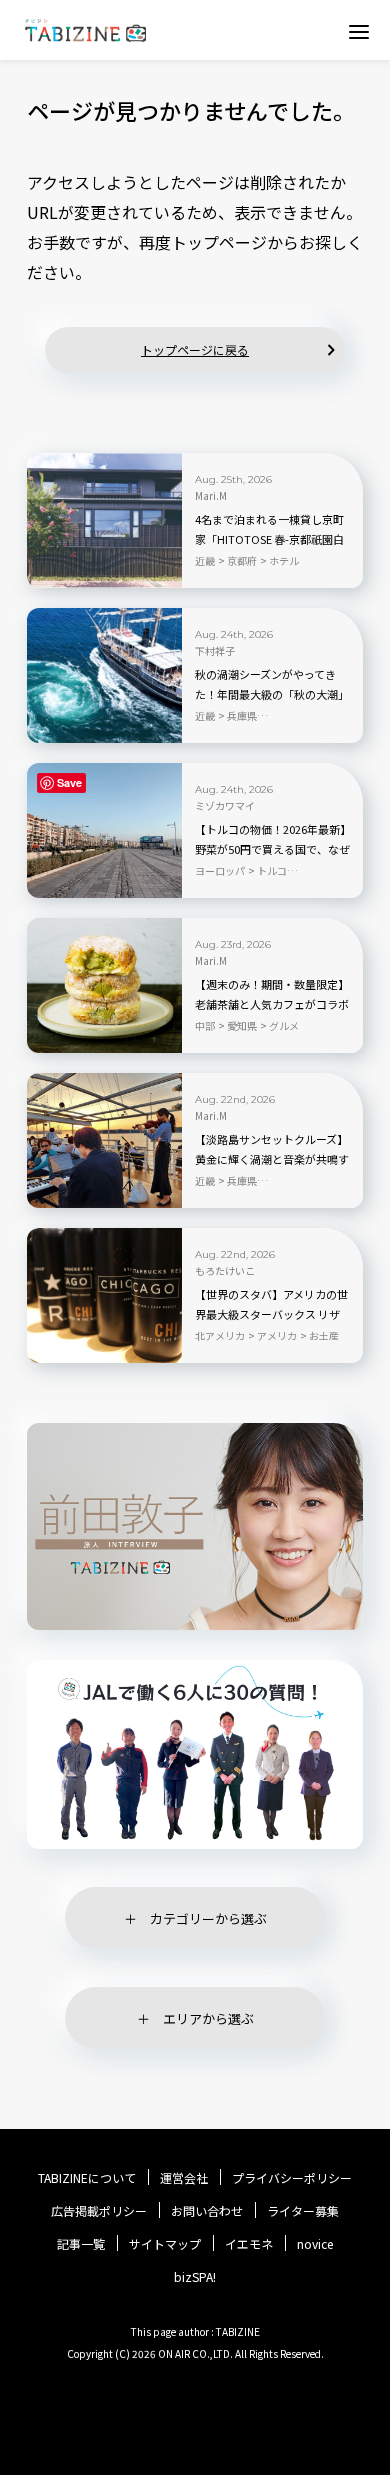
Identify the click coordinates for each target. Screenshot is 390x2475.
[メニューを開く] (359, 31)
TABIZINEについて (87, 2178)
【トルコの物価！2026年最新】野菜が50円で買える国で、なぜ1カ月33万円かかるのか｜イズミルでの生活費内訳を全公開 (272, 850)
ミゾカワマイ (225, 806)
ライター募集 (303, 2211)
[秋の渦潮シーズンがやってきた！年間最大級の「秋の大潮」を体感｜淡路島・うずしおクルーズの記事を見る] (104, 675)
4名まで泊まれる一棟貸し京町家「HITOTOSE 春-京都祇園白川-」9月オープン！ (269, 539)
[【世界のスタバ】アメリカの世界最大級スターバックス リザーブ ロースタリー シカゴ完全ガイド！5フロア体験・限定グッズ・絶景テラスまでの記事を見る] (104, 1295)
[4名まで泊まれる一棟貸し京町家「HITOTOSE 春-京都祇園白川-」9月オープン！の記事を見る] (104, 520)
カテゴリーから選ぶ (208, 1918)
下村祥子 (215, 651)
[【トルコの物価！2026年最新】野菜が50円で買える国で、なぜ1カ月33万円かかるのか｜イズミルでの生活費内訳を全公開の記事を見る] (104, 830)
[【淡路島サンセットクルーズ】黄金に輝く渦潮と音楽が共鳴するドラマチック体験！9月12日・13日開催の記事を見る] (104, 1140)
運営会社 (184, 2178)
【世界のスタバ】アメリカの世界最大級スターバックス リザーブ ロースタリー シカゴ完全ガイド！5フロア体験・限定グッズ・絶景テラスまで (271, 1315)
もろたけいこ (225, 1271)
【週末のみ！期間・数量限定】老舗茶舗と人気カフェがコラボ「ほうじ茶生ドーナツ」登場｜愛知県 (272, 1005)
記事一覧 (81, 2244)
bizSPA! (195, 2276)
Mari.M (211, 496)
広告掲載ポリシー (99, 2211)
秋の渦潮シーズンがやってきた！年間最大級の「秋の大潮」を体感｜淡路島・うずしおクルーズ (272, 695)
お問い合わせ (207, 2211)
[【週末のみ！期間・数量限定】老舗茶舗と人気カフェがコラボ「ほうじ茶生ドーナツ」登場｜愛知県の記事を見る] (104, 985)
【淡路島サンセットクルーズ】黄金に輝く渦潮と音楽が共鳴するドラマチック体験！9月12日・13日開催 (272, 1160)
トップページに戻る (195, 349)
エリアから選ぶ (208, 2018)
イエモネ (249, 2244)
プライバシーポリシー (292, 2178)
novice (315, 2244)
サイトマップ (165, 2244)
